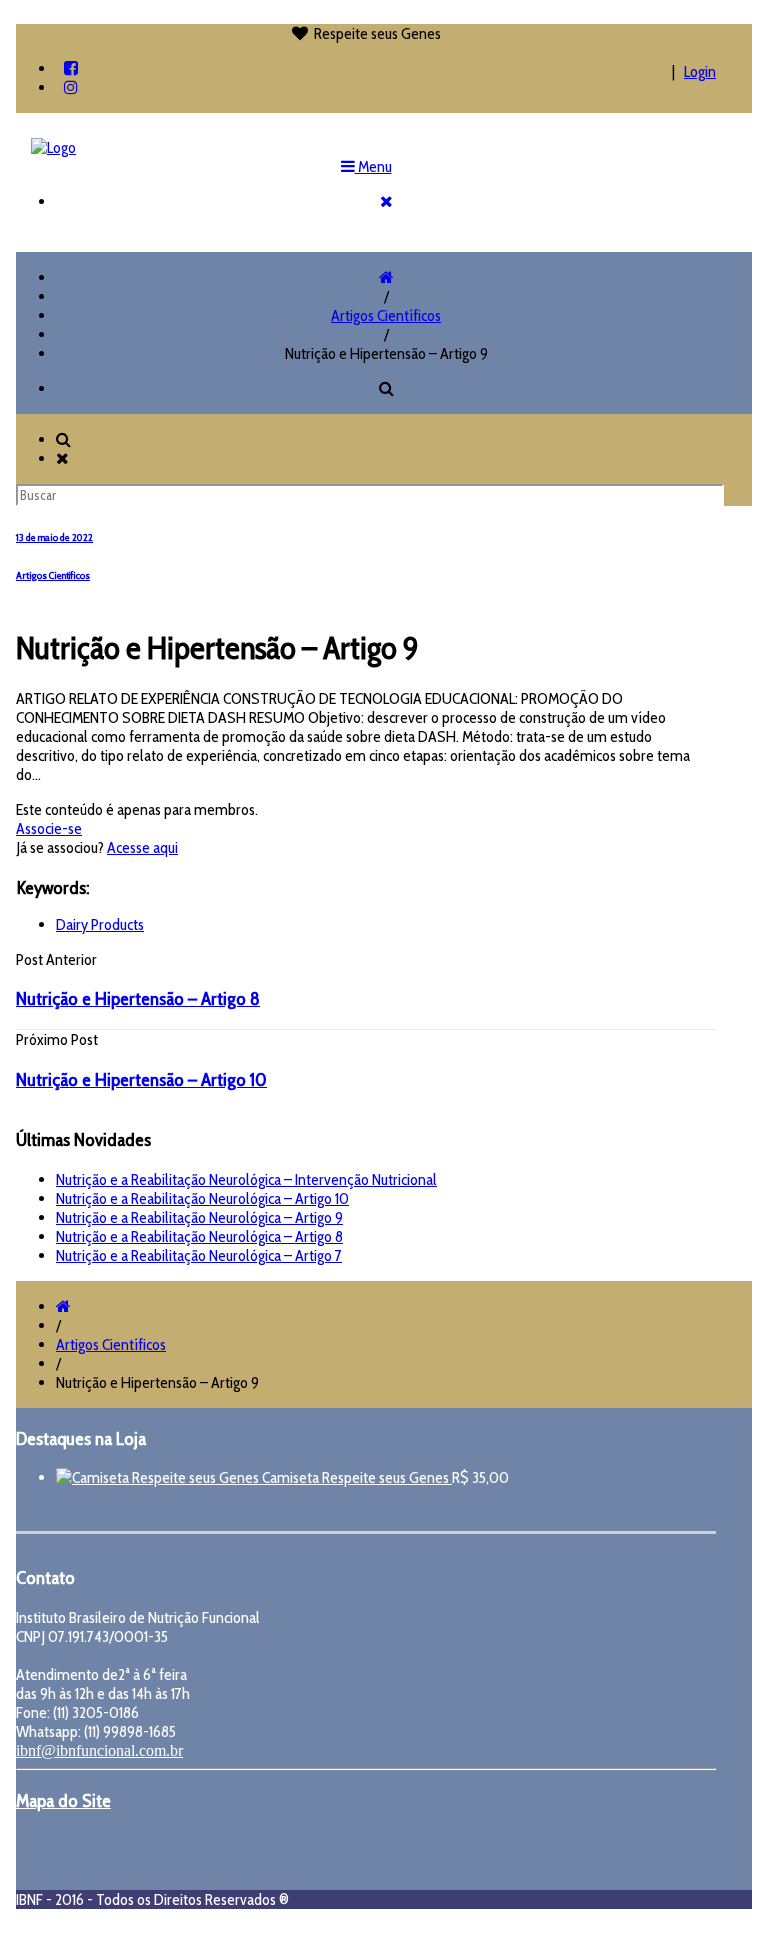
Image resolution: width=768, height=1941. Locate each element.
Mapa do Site (63, 1800)
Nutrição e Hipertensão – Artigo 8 (138, 998)
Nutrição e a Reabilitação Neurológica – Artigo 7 (199, 1255)
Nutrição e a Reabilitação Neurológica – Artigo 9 (199, 1217)
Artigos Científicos (386, 315)
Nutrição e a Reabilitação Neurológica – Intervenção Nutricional (246, 1179)
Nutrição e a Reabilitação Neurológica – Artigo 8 (199, 1236)
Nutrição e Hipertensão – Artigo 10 (141, 1079)
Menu (373, 166)
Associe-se (49, 828)
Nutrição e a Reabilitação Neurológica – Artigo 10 (202, 1198)
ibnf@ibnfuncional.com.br (99, 1750)
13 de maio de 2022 (54, 537)
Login (700, 71)
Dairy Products (100, 924)
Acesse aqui (142, 847)
